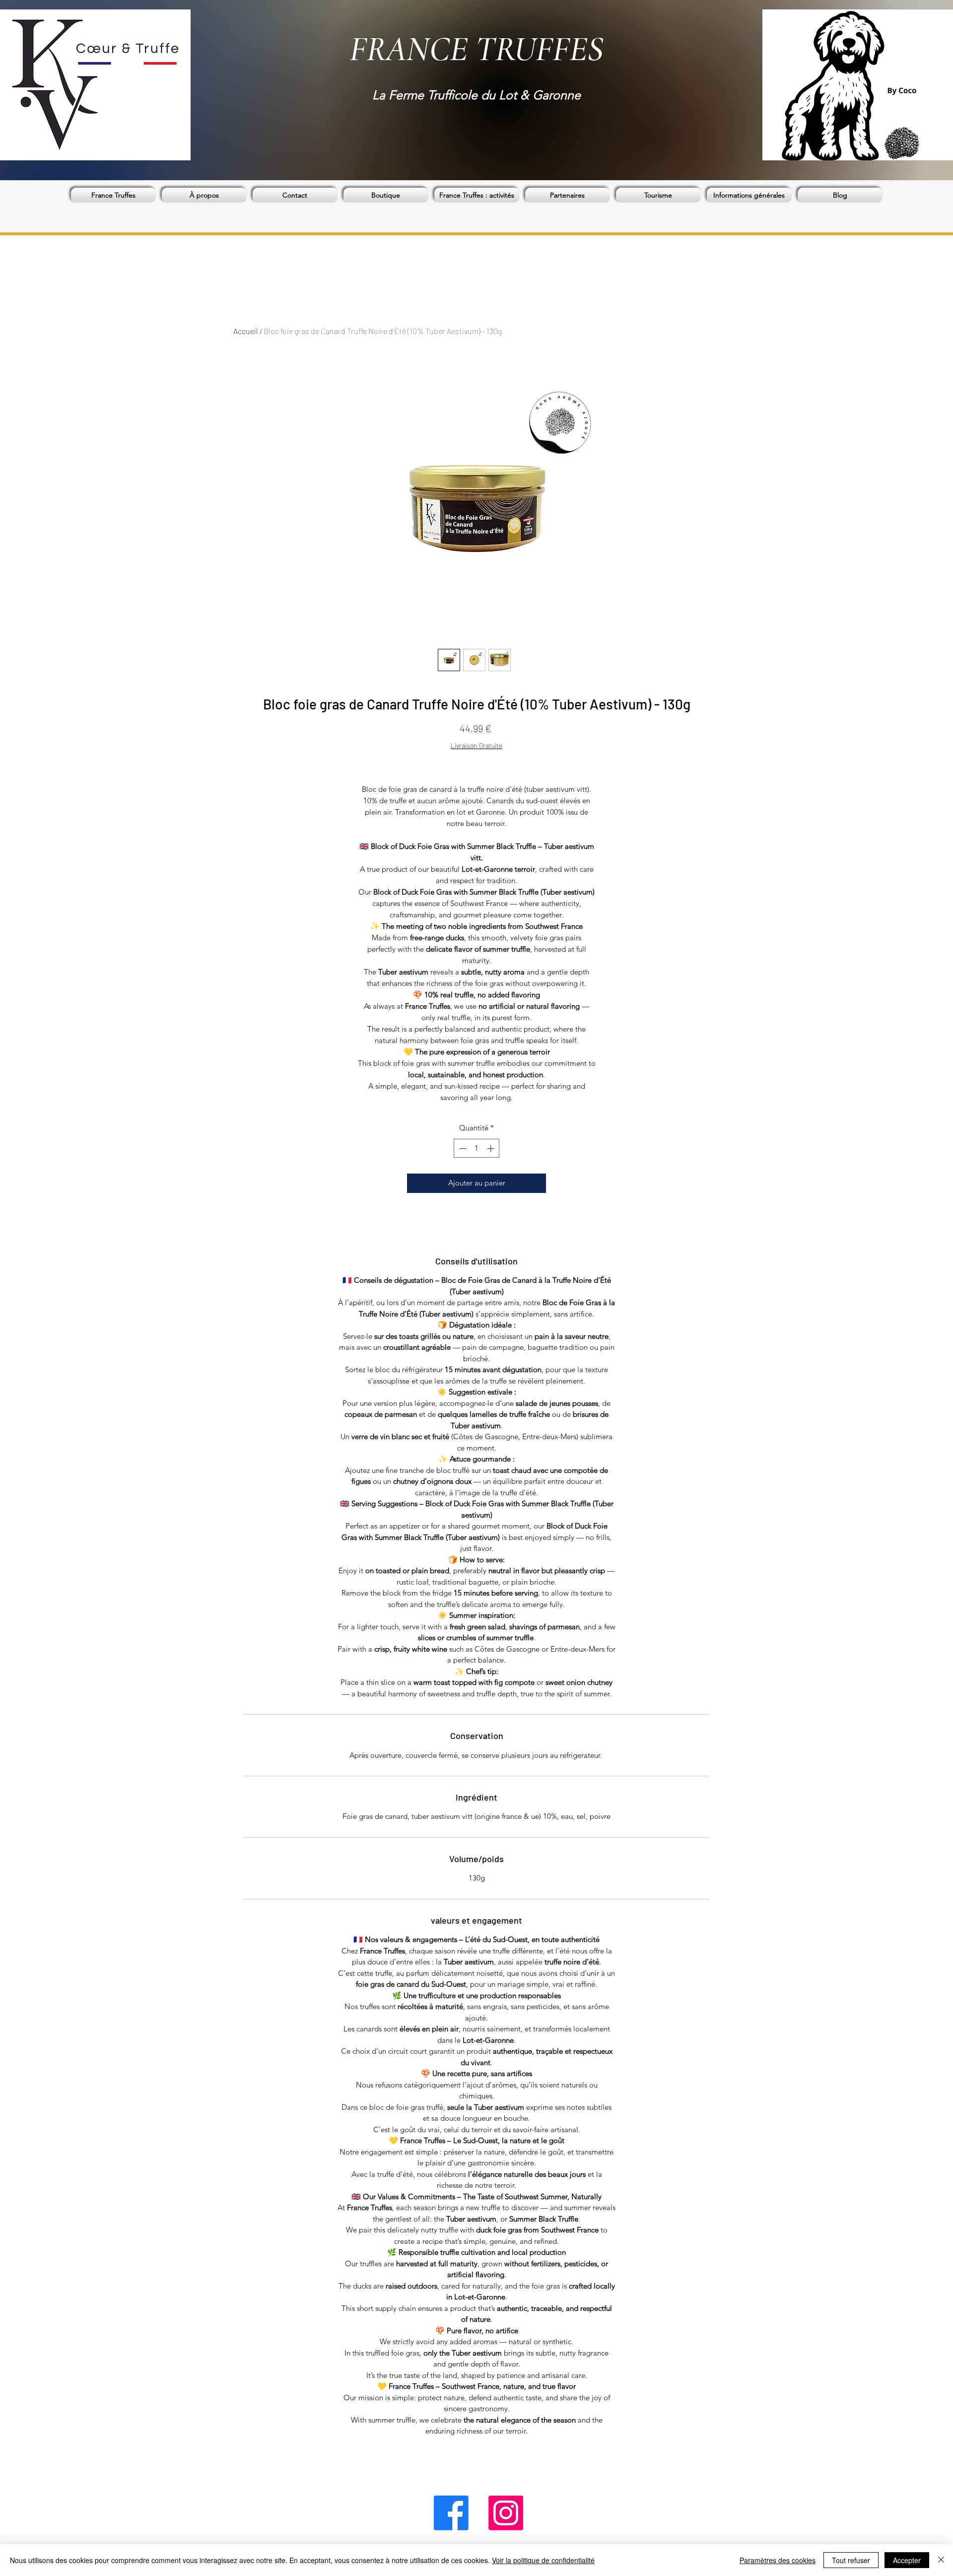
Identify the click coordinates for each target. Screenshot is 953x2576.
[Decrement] (462, 1149)
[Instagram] (506, 2513)
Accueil (246, 331)
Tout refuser (851, 2560)
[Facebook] (451, 2513)
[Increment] (492, 1149)
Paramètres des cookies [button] (778, 2560)
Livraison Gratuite (476, 745)
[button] (386, 195)
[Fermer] (941, 2560)
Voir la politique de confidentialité (543, 2560)
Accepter (907, 2560)
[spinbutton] (477, 1149)
